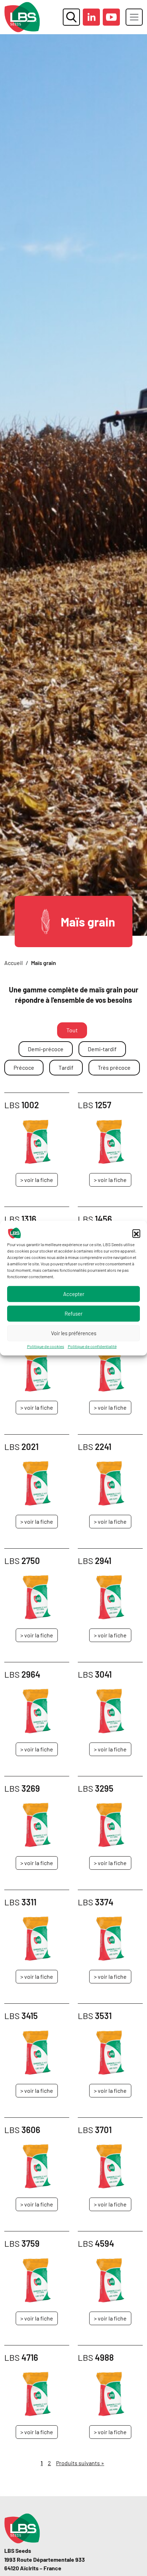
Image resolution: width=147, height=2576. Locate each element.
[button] (136, 1233)
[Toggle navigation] (134, 17)
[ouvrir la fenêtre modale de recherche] (71, 17)
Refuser (73, 1313)
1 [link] (42, 2463)
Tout (72, 1030)
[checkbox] (46, 1049)
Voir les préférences (74, 1333)
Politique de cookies (46, 1346)
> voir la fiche (37, 1180)
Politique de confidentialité (92, 1346)
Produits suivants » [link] (80, 2463)
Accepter (74, 1294)
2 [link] (49, 2463)
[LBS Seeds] (22, 17)
